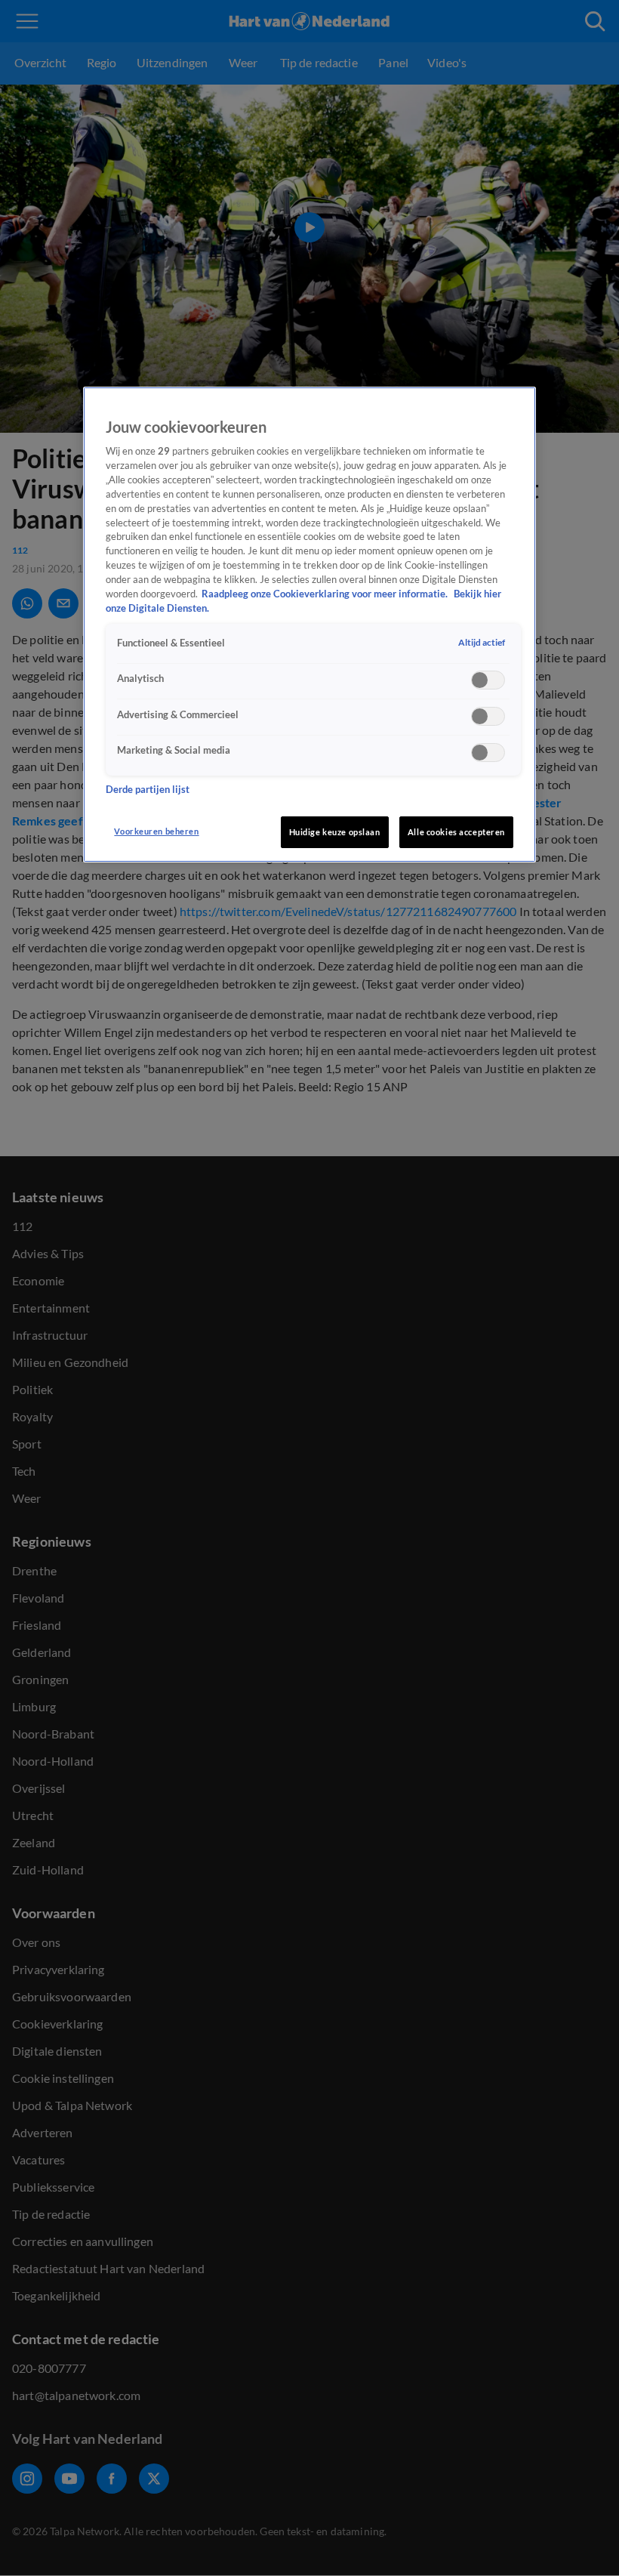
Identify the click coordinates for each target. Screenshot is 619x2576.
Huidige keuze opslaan (335, 832)
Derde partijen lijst (148, 790)
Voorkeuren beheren (156, 831)
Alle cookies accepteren (456, 832)
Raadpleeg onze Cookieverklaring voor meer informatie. (326, 594)
